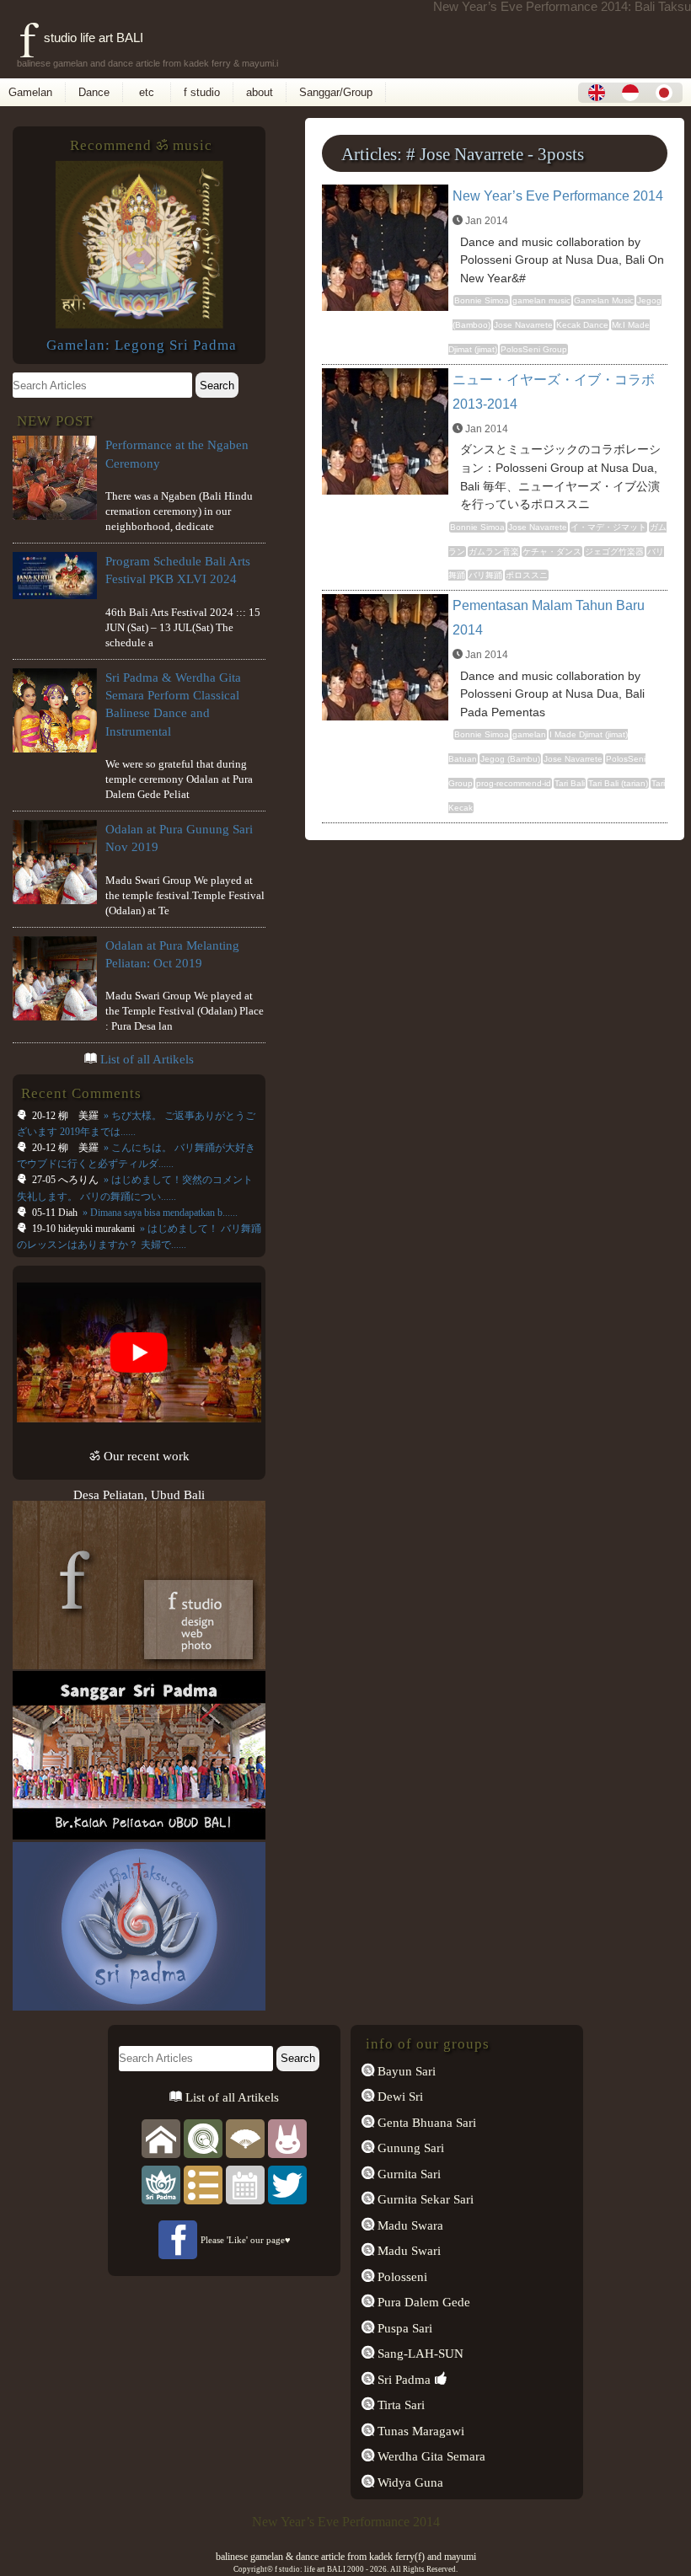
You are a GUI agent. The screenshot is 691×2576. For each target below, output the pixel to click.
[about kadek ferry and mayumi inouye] (287, 2137)
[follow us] (287, 2184)
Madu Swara (409, 2225)
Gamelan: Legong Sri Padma (142, 345)
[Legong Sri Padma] (139, 324)
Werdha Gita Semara (430, 2456)
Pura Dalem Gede (422, 2302)
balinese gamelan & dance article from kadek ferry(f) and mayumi (346, 2557)
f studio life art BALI (81, 37)
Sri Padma (402, 2379)
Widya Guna (409, 2482)
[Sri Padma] (161, 2184)
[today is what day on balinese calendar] (245, 2184)
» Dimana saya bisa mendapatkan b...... (159, 1213)
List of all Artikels (147, 1059)
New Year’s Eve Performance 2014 (558, 196)
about (260, 92)
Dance (94, 92)
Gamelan (30, 92)
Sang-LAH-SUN (419, 2353)
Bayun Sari (405, 2071)
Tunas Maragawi (419, 2431)
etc (147, 92)
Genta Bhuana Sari (425, 2122)
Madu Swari (407, 2250)
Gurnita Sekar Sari (424, 2199)
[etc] (203, 2184)
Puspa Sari (403, 2328)
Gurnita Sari (407, 2174)
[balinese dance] (245, 2137)
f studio (202, 92)
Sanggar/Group (336, 92)
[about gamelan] (203, 2137)
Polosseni (401, 2276)
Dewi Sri (399, 2096)
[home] (161, 2137)
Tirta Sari (399, 2405)
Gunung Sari (409, 2148)
